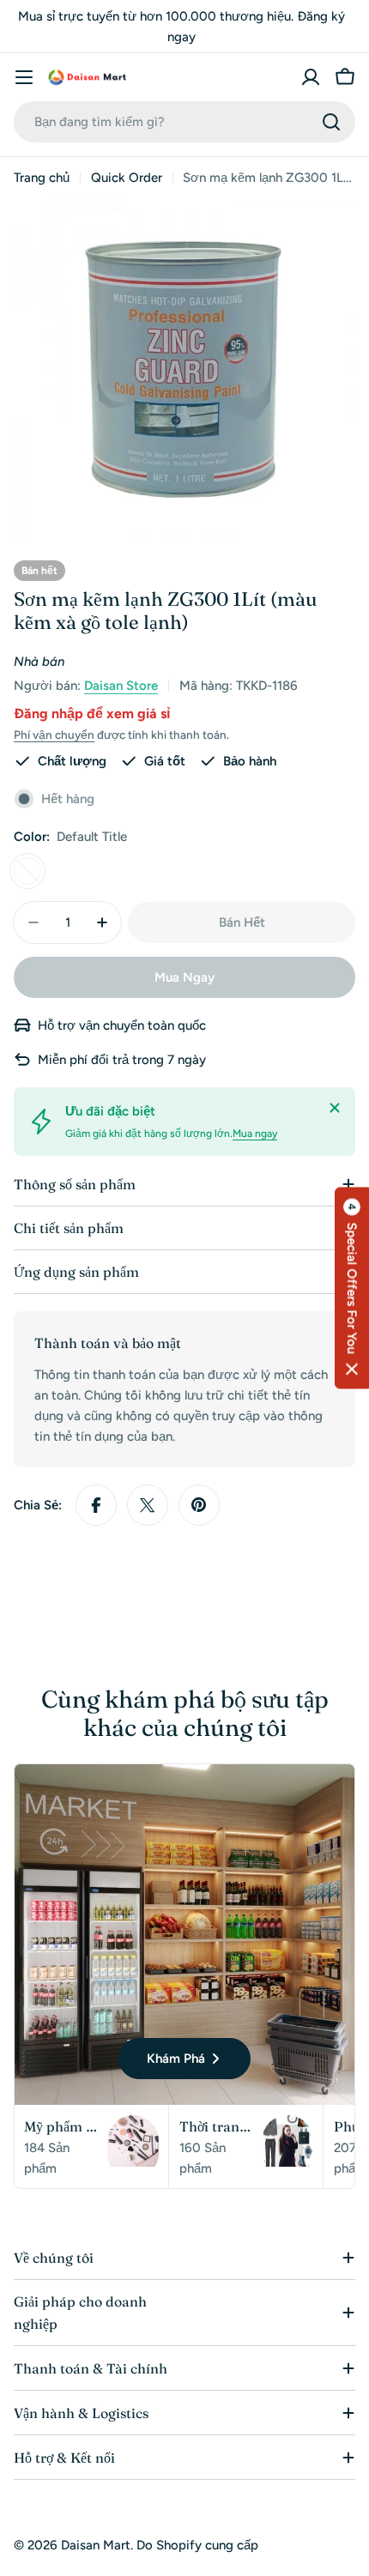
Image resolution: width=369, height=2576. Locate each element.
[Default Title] (27, 871)
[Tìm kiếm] (331, 122)
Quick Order (127, 178)
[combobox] (184, 122)
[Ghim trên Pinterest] (199, 1505)
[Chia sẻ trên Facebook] (96, 1505)
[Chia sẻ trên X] (148, 1505)
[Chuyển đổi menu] (24, 77)
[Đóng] (335, 1108)
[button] (352, 1288)
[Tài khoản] (311, 77)
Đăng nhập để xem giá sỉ (92, 714)
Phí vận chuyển (54, 735)
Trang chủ (42, 178)
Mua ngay (255, 1134)
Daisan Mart (96, 2545)
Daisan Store (121, 686)
